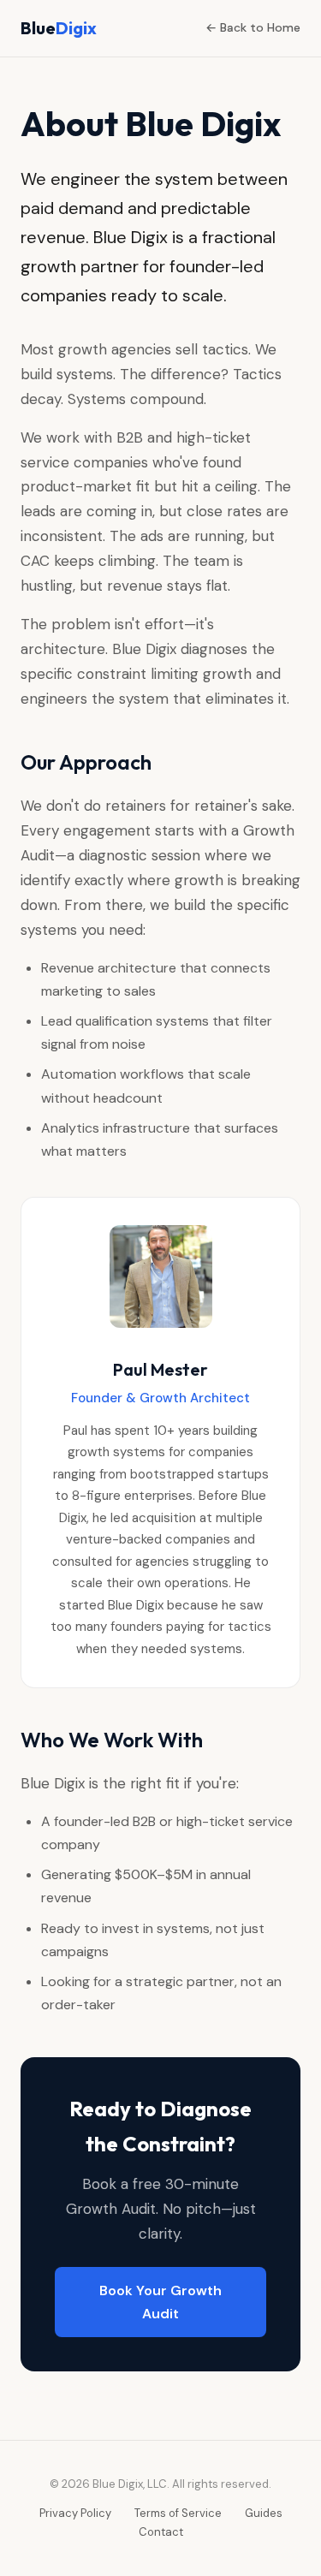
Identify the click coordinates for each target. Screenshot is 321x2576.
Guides (264, 2513)
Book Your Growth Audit (160, 2302)
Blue (59, 28)
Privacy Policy (75, 2513)
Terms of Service (178, 2513)
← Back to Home (253, 27)
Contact (161, 2532)
